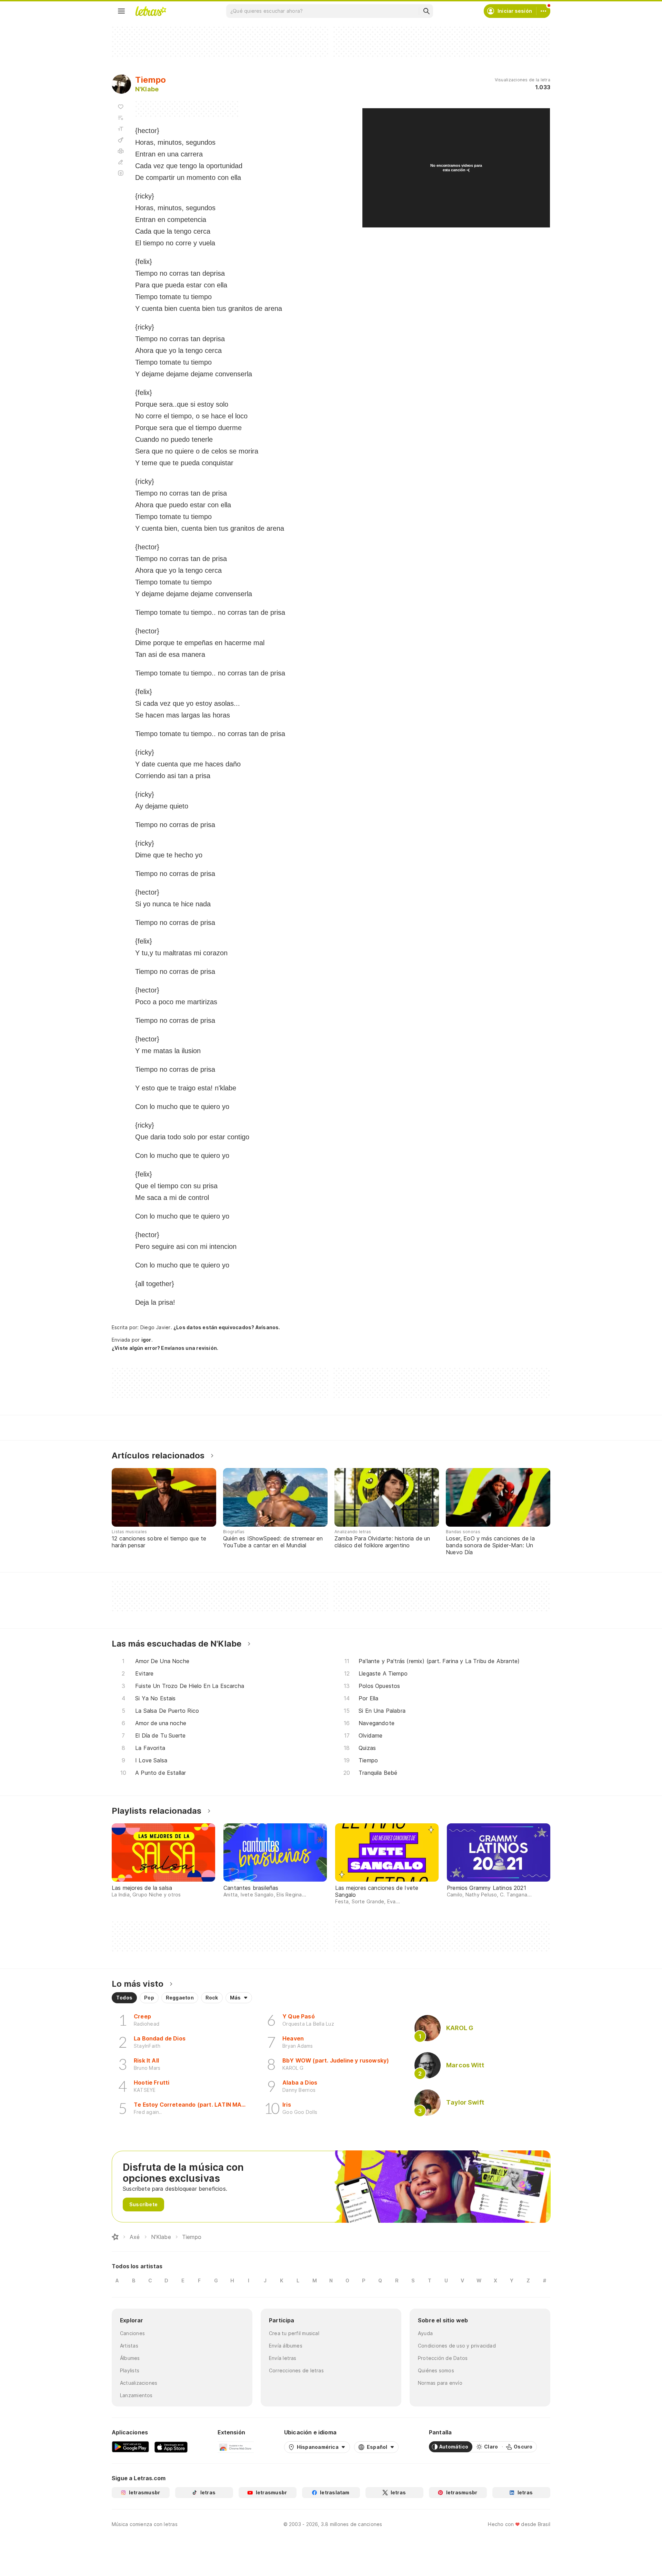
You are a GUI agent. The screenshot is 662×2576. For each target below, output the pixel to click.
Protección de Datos (443, 2358)
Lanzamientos (136, 2395)
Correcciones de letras (296, 2370)
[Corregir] (121, 162)
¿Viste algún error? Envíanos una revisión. (165, 1348)
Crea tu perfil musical (294, 2333)
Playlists (130, 2370)
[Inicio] (115, 2237)
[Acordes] (121, 140)
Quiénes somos (436, 2370)
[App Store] (171, 2447)
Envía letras (283, 2358)
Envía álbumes (286, 2346)
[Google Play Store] (130, 2447)
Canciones (132, 2333)
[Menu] (121, 11)
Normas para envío (440, 2383)
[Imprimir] (121, 151)
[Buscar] (426, 11)
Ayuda (425, 2333)
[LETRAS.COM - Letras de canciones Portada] (151, 11)
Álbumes (130, 2358)
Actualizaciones (139, 2383)
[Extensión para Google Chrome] (236, 2447)
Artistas (129, 2346)
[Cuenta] (543, 11)
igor (146, 1340)
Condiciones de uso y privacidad (457, 2346)
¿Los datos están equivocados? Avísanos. (227, 1327)
